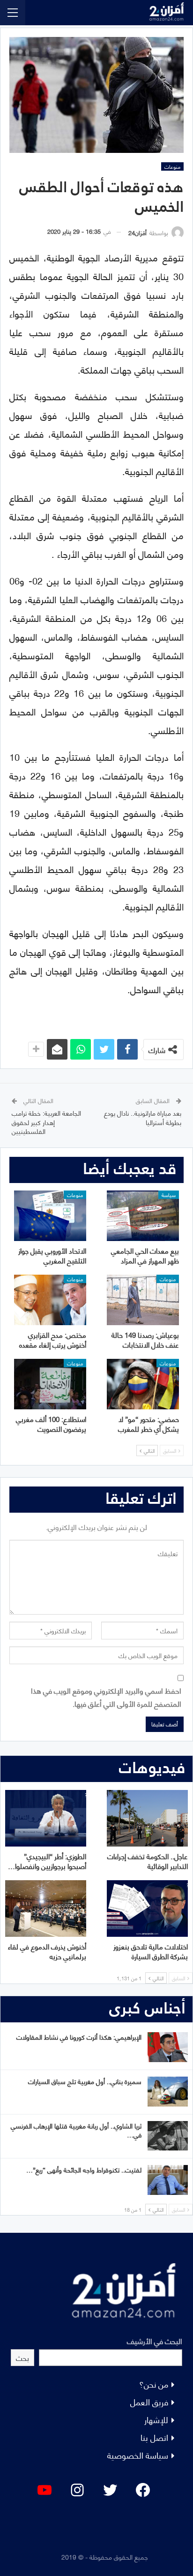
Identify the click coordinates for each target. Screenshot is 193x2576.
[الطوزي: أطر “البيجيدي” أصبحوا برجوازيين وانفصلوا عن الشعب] (46, 1818)
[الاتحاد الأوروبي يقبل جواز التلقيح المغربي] (50, 1216)
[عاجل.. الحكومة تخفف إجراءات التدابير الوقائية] (147, 1818)
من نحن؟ (154, 2384)
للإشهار (156, 2419)
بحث (22, 2357)
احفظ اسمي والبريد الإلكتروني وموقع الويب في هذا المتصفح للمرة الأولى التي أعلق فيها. (106, 1696)
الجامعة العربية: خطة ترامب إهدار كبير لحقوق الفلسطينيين (46, 1122)
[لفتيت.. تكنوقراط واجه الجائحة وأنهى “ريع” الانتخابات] (168, 2180)
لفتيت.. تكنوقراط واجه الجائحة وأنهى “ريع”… (84, 2169)
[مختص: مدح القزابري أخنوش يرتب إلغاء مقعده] (50, 1300)
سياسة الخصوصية (138, 2455)
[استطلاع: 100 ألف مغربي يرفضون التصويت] (50, 1384)
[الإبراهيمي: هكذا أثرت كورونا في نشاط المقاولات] (168, 2047)
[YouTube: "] (45, 2490)
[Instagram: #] (77, 2490)
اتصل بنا (154, 2437)
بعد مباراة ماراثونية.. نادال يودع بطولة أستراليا (143, 1117)
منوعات (172, 166)
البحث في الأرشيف (155, 2341)
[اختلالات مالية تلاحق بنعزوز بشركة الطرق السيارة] (147, 1909)
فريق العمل (149, 2401)
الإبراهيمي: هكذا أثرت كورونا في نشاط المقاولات (79, 2037)
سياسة (169, 1195)
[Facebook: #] (143, 2490)
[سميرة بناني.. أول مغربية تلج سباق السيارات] (168, 2092)
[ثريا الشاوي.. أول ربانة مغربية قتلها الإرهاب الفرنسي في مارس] (168, 2136)
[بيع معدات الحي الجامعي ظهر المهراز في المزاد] (143, 1216)
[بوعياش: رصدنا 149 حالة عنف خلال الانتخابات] (143, 1300)
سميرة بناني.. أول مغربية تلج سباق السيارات (85, 2081)
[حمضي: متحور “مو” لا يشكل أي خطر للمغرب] (143, 1384)
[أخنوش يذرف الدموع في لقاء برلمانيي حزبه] (46, 1909)
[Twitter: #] (110, 2490)
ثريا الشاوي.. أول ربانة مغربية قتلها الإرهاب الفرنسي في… (76, 2130)
